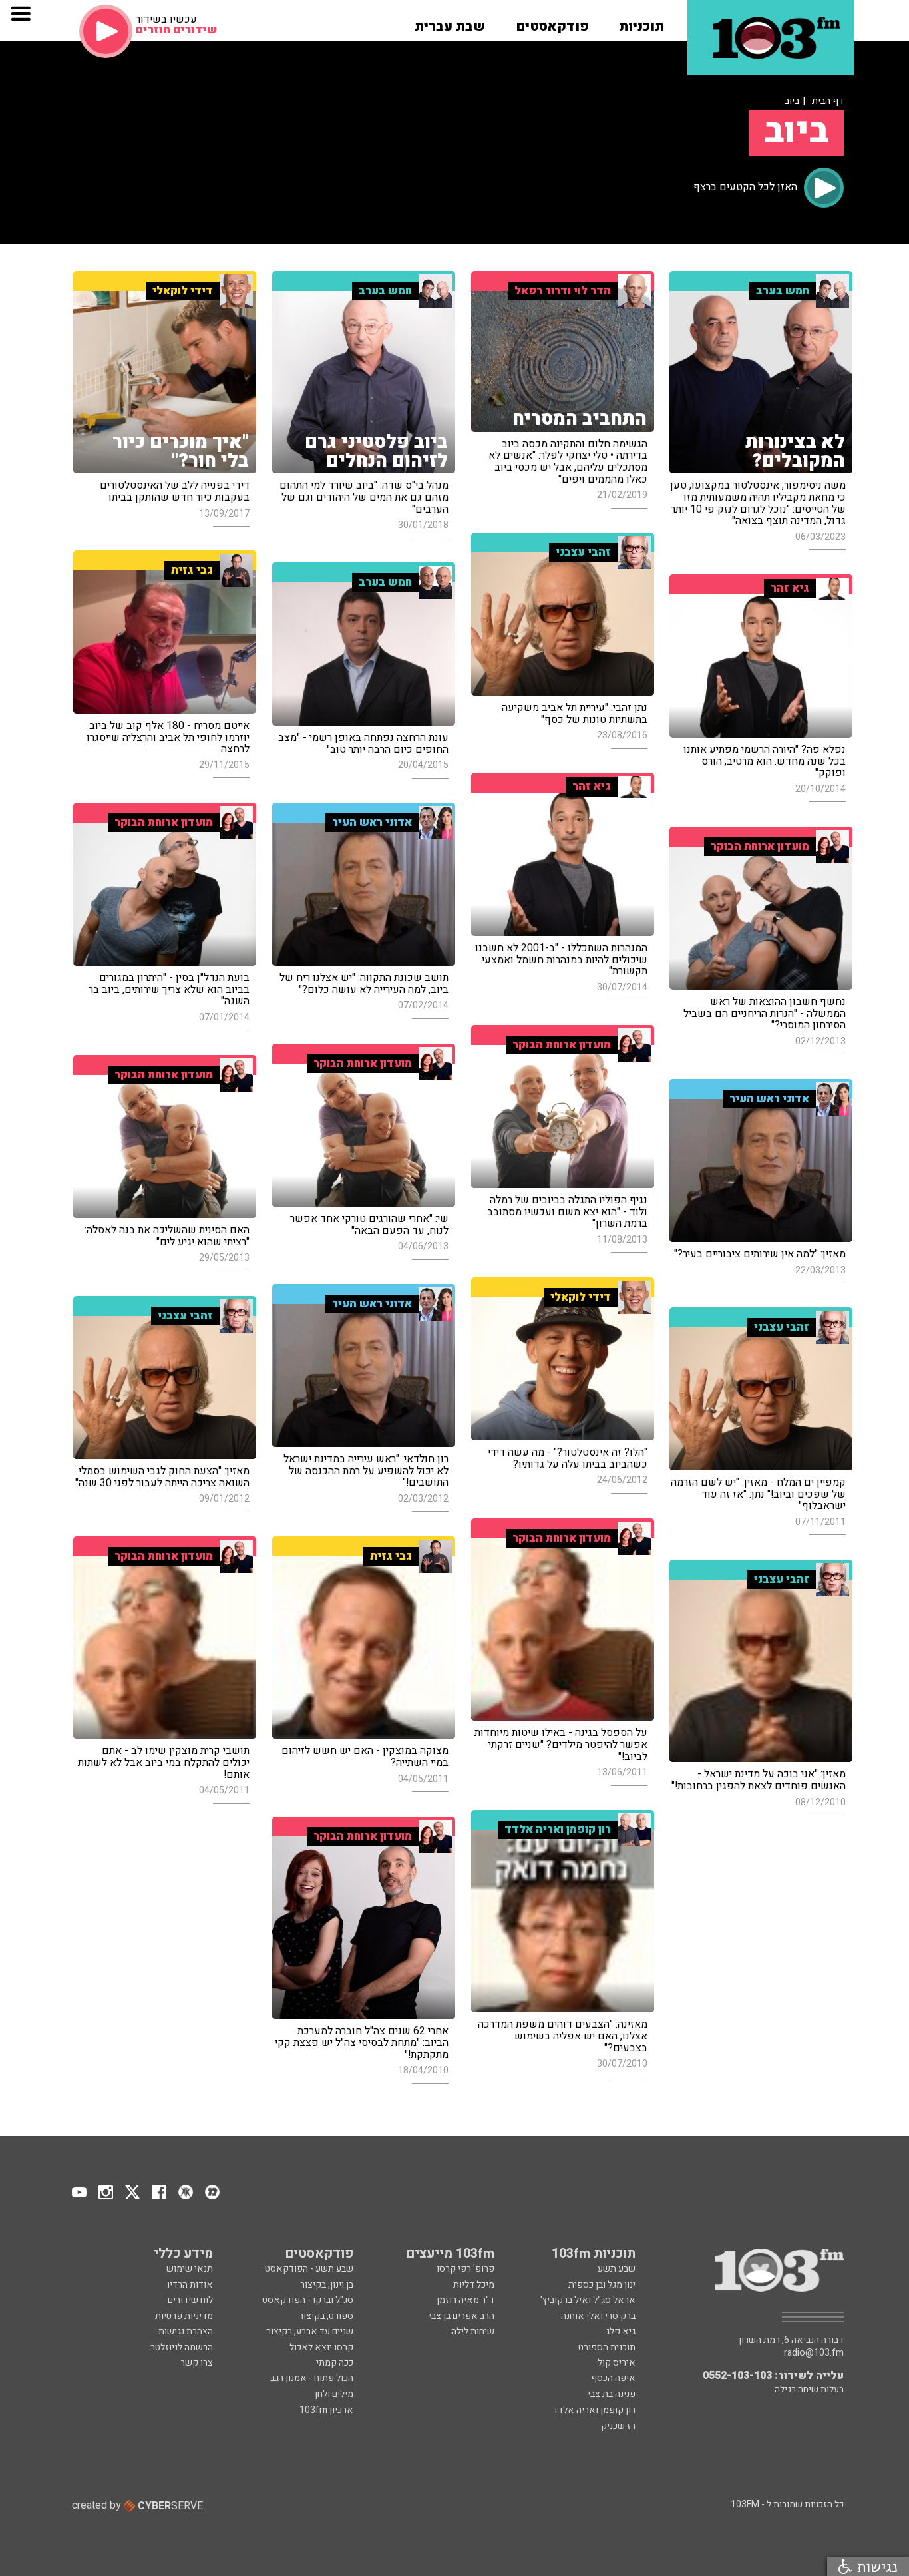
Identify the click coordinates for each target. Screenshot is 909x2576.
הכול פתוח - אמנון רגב (312, 2378)
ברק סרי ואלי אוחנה (598, 2316)
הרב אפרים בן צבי (461, 2316)
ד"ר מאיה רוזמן (465, 2300)
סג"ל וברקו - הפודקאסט (308, 2300)
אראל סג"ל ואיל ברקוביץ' (588, 2300)
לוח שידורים (190, 2300)
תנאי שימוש (190, 2269)
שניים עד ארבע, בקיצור (310, 2331)
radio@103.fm (814, 2353)
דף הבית (828, 101)
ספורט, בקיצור (326, 2316)
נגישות (875, 2566)
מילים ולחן (334, 2394)
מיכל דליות (474, 2285)
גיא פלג (621, 2331)
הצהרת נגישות (186, 2331)
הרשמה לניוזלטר (182, 2347)
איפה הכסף (613, 2378)
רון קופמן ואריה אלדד (594, 2410)
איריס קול (617, 2363)
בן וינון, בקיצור (327, 2285)
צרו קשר (197, 2363)
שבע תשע (617, 2269)
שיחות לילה (473, 2331)
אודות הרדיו (190, 2285)
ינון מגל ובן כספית (602, 2285)
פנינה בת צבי (612, 2394)
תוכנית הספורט (607, 2347)
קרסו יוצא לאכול (321, 2347)
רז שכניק (618, 2426)
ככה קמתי (335, 2363)
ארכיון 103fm (326, 2410)
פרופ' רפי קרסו (465, 2269)
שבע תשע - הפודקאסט (309, 2269)
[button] (641, 22)
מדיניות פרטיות (184, 2316)
